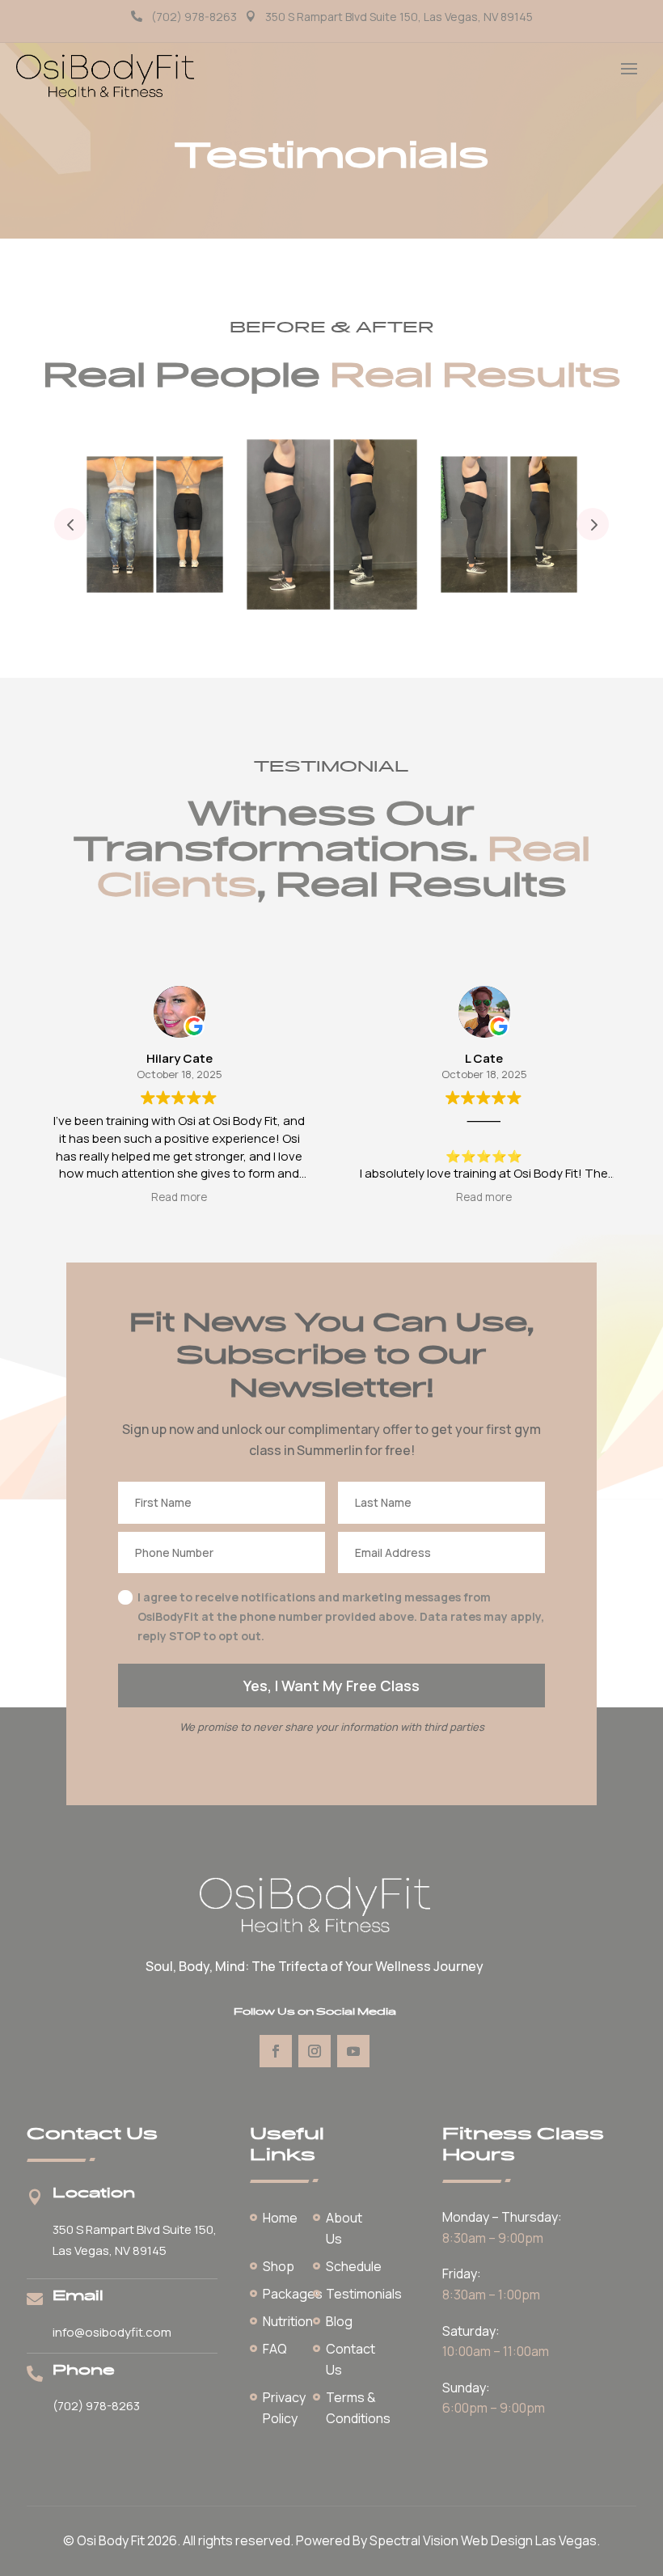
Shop (279, 2266)
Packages (293, 2294)
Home (280, 2218)
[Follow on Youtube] (353, 2051)
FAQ (275, 2349)
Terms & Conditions (358, 2408)
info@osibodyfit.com (112, 2332)
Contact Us (351, 2359)
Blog (339, 2321)
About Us (344, 2228)
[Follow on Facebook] (276, 2051)
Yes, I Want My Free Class (331, 1686)
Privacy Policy (284, 2408)
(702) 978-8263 (194, 17)
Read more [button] (179, 1197)
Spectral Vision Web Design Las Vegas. (485, 2540)
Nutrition (288, 2321)
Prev (70, 524)
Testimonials (364, 2294)
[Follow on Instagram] (315, 2051)
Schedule (354, 2266)
